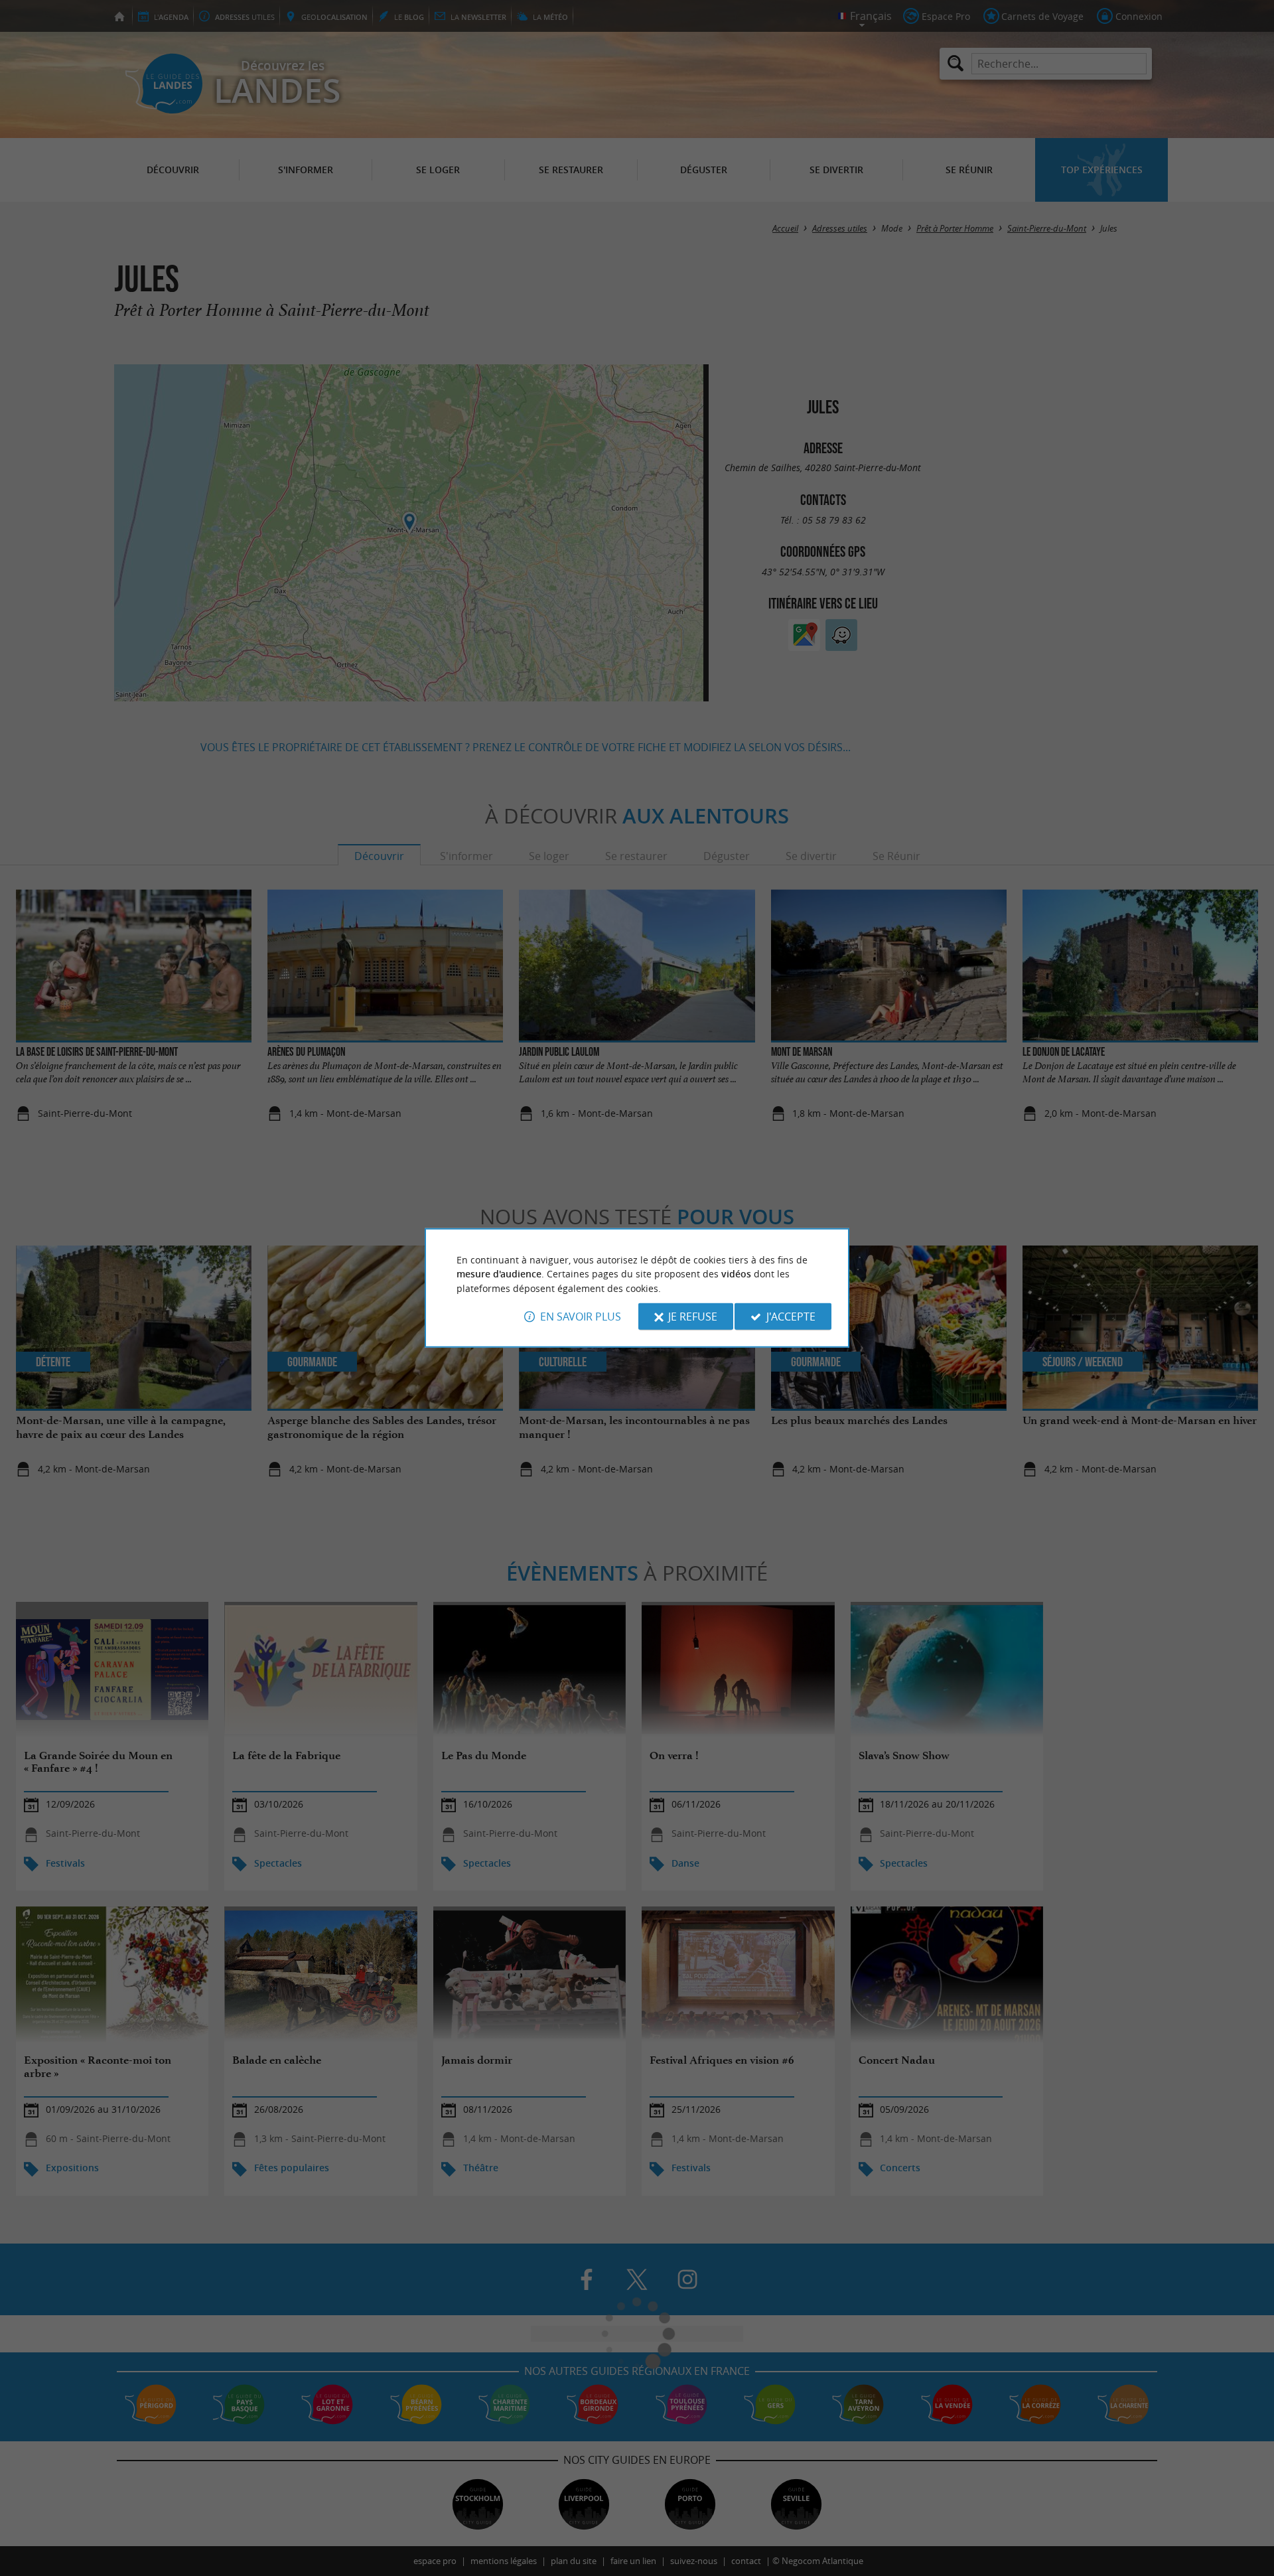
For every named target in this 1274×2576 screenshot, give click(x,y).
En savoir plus (581, 1317)
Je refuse (693, 1317)
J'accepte (791, 1317)
